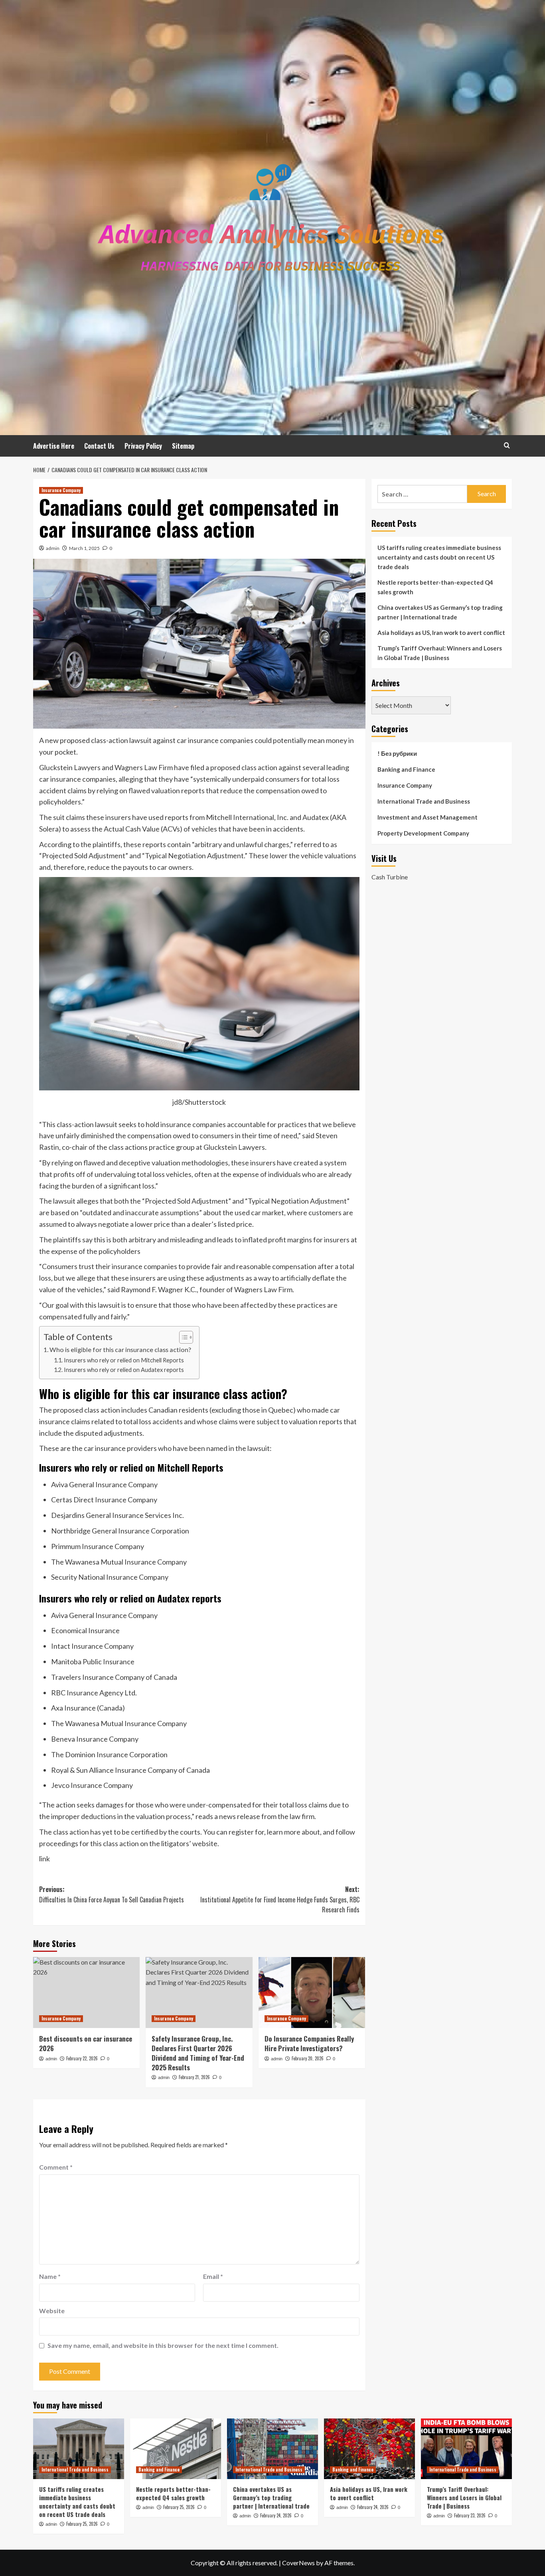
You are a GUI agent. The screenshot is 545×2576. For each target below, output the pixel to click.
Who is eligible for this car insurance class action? (120, 1349)
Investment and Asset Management (428, 817)
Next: (280, 1899)
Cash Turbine (390, 877)
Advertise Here (54, 446)
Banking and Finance (406, 769)
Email (213, 2276)
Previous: (112, 1894)
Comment (56, 2167)
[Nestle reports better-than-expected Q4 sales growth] (176, 2449)
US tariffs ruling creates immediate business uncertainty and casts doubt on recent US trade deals (439, 557)
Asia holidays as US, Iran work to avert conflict (441, 633)
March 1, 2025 (84, 548)
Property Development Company (423, 833)
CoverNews (298, 2563)
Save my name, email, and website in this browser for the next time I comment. (163, 2345)
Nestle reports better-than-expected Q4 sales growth (435, 587)
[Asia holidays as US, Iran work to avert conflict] (369, 2449)
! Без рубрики (397, 753)
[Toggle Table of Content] (182, 1337)
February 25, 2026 (82, 2524)
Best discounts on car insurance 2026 (86, 2043)
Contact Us (99, 446)
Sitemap (183, 446)
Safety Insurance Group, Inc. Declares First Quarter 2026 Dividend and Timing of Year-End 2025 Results (198, 2053)
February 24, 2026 (276, 2515)
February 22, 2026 (82, 2058)
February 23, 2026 (470, 2515)
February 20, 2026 (308, 2058)
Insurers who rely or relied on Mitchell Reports (124, 1360)
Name (50, 2276)
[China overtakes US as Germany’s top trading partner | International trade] (272, 2449)
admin (53, 548)
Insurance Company (61, 490)
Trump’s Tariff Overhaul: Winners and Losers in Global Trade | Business (440, 653)
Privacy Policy (143, 446)
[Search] (507, 445)
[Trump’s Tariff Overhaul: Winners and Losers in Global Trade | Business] (466, 2449)
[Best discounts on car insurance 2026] (86, 1993)
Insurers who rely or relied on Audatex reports (124, 1370)
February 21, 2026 (194, 2077)
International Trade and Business (424, 801)
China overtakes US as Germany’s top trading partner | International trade (440, 612)
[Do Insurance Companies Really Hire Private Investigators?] (312, 1993)
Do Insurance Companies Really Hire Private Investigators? (309, 2043)
